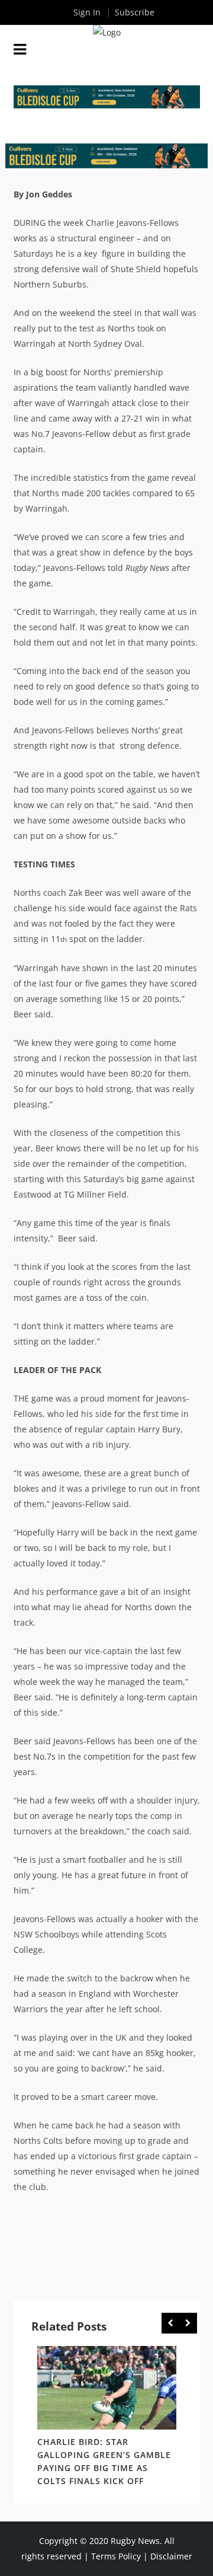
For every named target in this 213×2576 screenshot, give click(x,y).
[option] (107, 2418)
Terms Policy (116, 2556)
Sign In (87, 12)
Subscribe (135, 12)
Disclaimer (171, 2556)
